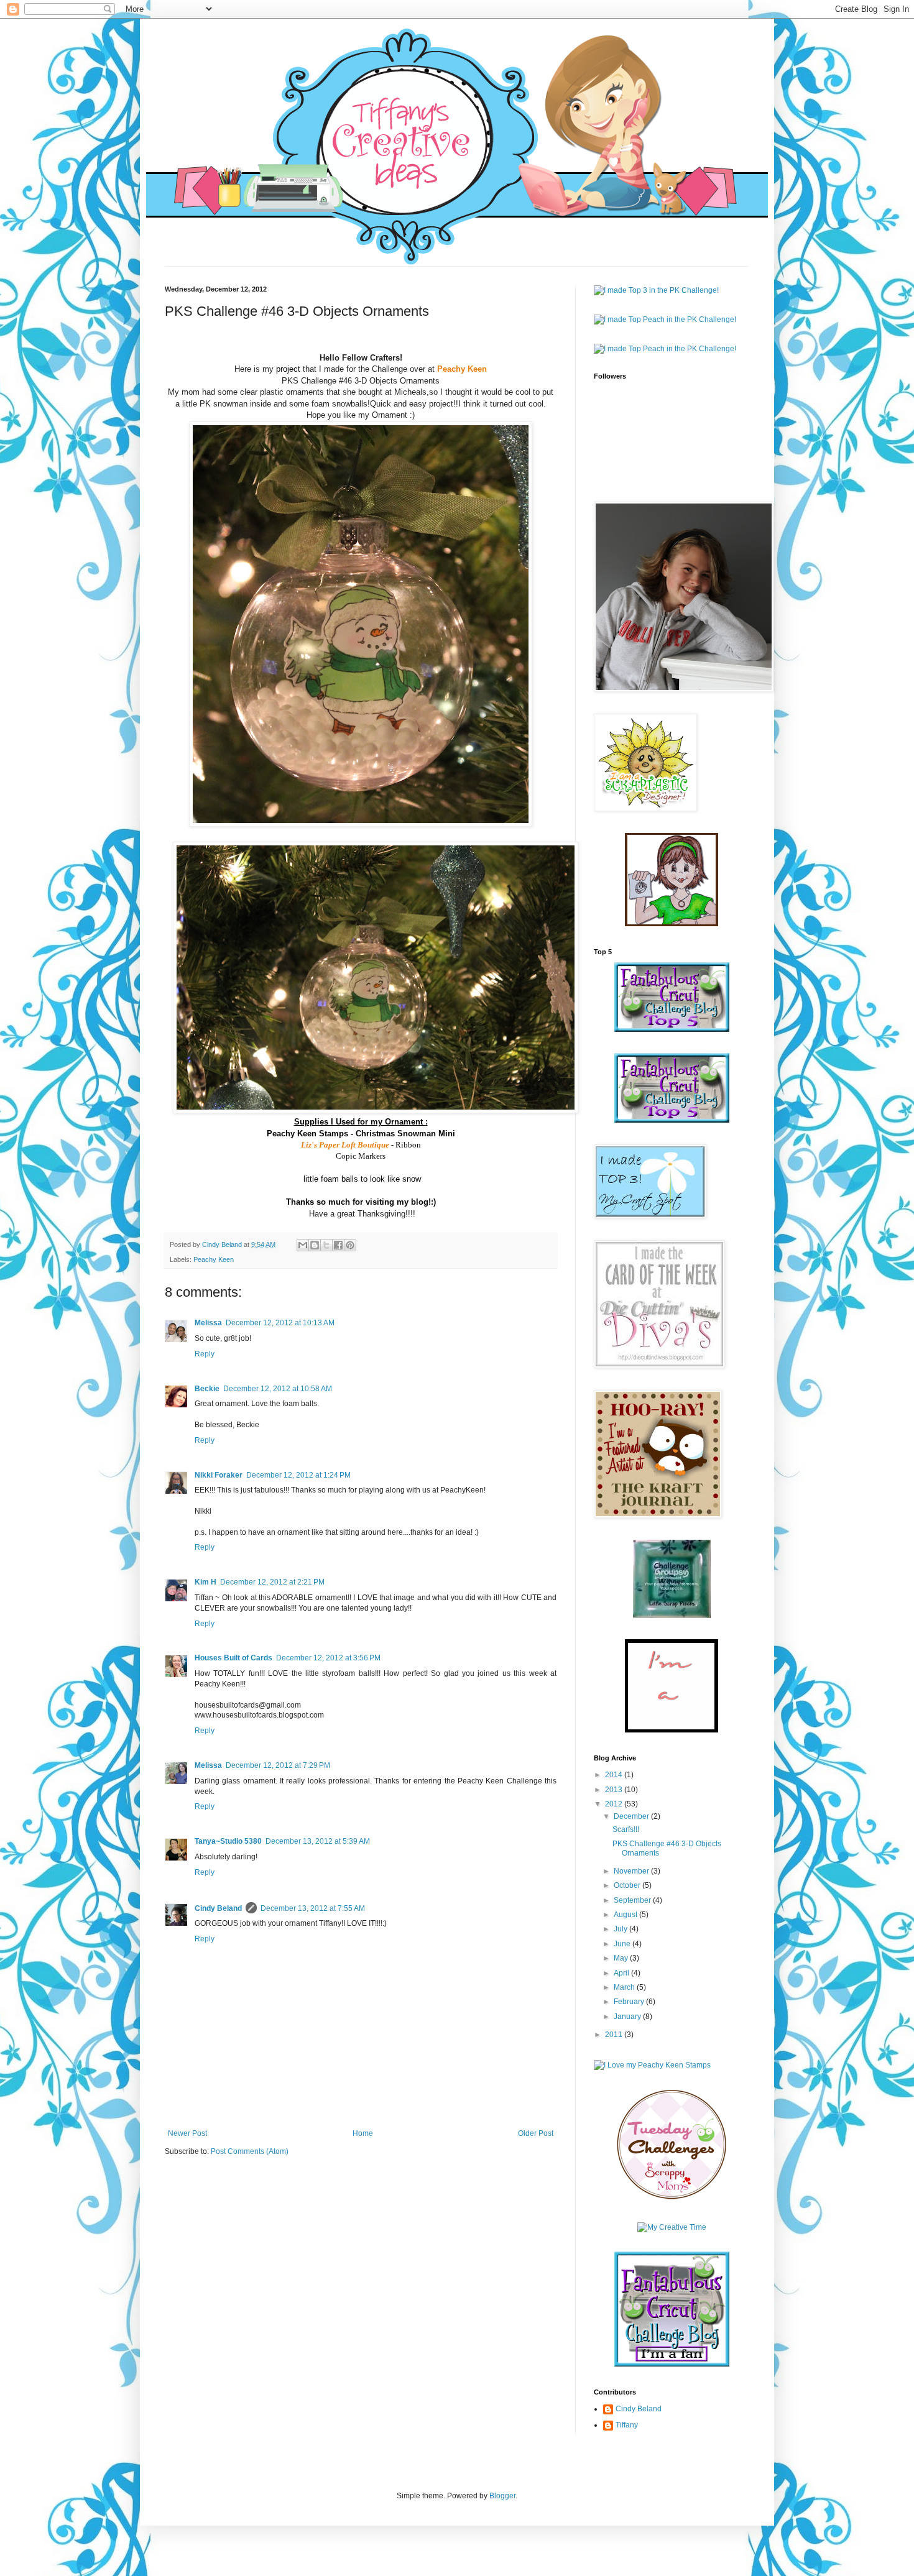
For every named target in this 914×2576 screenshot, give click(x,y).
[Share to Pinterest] (350, 1245)
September (633, 1900)
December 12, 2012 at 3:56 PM (328, 1658)
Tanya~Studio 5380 (228, 1841)
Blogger (502, 2496)
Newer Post (187, 2133)
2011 (615, 2035)
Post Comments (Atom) (250, 2151)
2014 (615, 1775)
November (632, 1871)
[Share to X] (326, 1245)
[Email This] (303, 1245)
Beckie (207, 1389)
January (628, 2017)
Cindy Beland (218, 1908)
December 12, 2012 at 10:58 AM (278, 1389)
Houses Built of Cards (233, 1658)
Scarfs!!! (626, 1829)
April (622, 1973)
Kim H (205, 1582)
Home (363, 2133)
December (632, 1816)
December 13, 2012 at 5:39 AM (318, 1841)
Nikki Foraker (219, 1475)
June (623, 1944)
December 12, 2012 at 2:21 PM (272, 1582)
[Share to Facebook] (338, 1245)
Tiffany (627, 2425)
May (622, 1958)
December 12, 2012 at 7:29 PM (278, 1765)
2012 (615, 1804)
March (625, 1987)
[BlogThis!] (315, 1245)
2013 (615, 1790)
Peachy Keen (214, 1259)
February (630, 2002)
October (628, 1885)
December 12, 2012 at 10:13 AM (280, 1323)
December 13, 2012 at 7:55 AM (313, 1908)
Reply (205, 1354)
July (621, 1929)
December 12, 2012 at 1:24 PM (298, 1475)
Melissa (208, 1323)
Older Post (536, 2133)
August (626, 1915)
